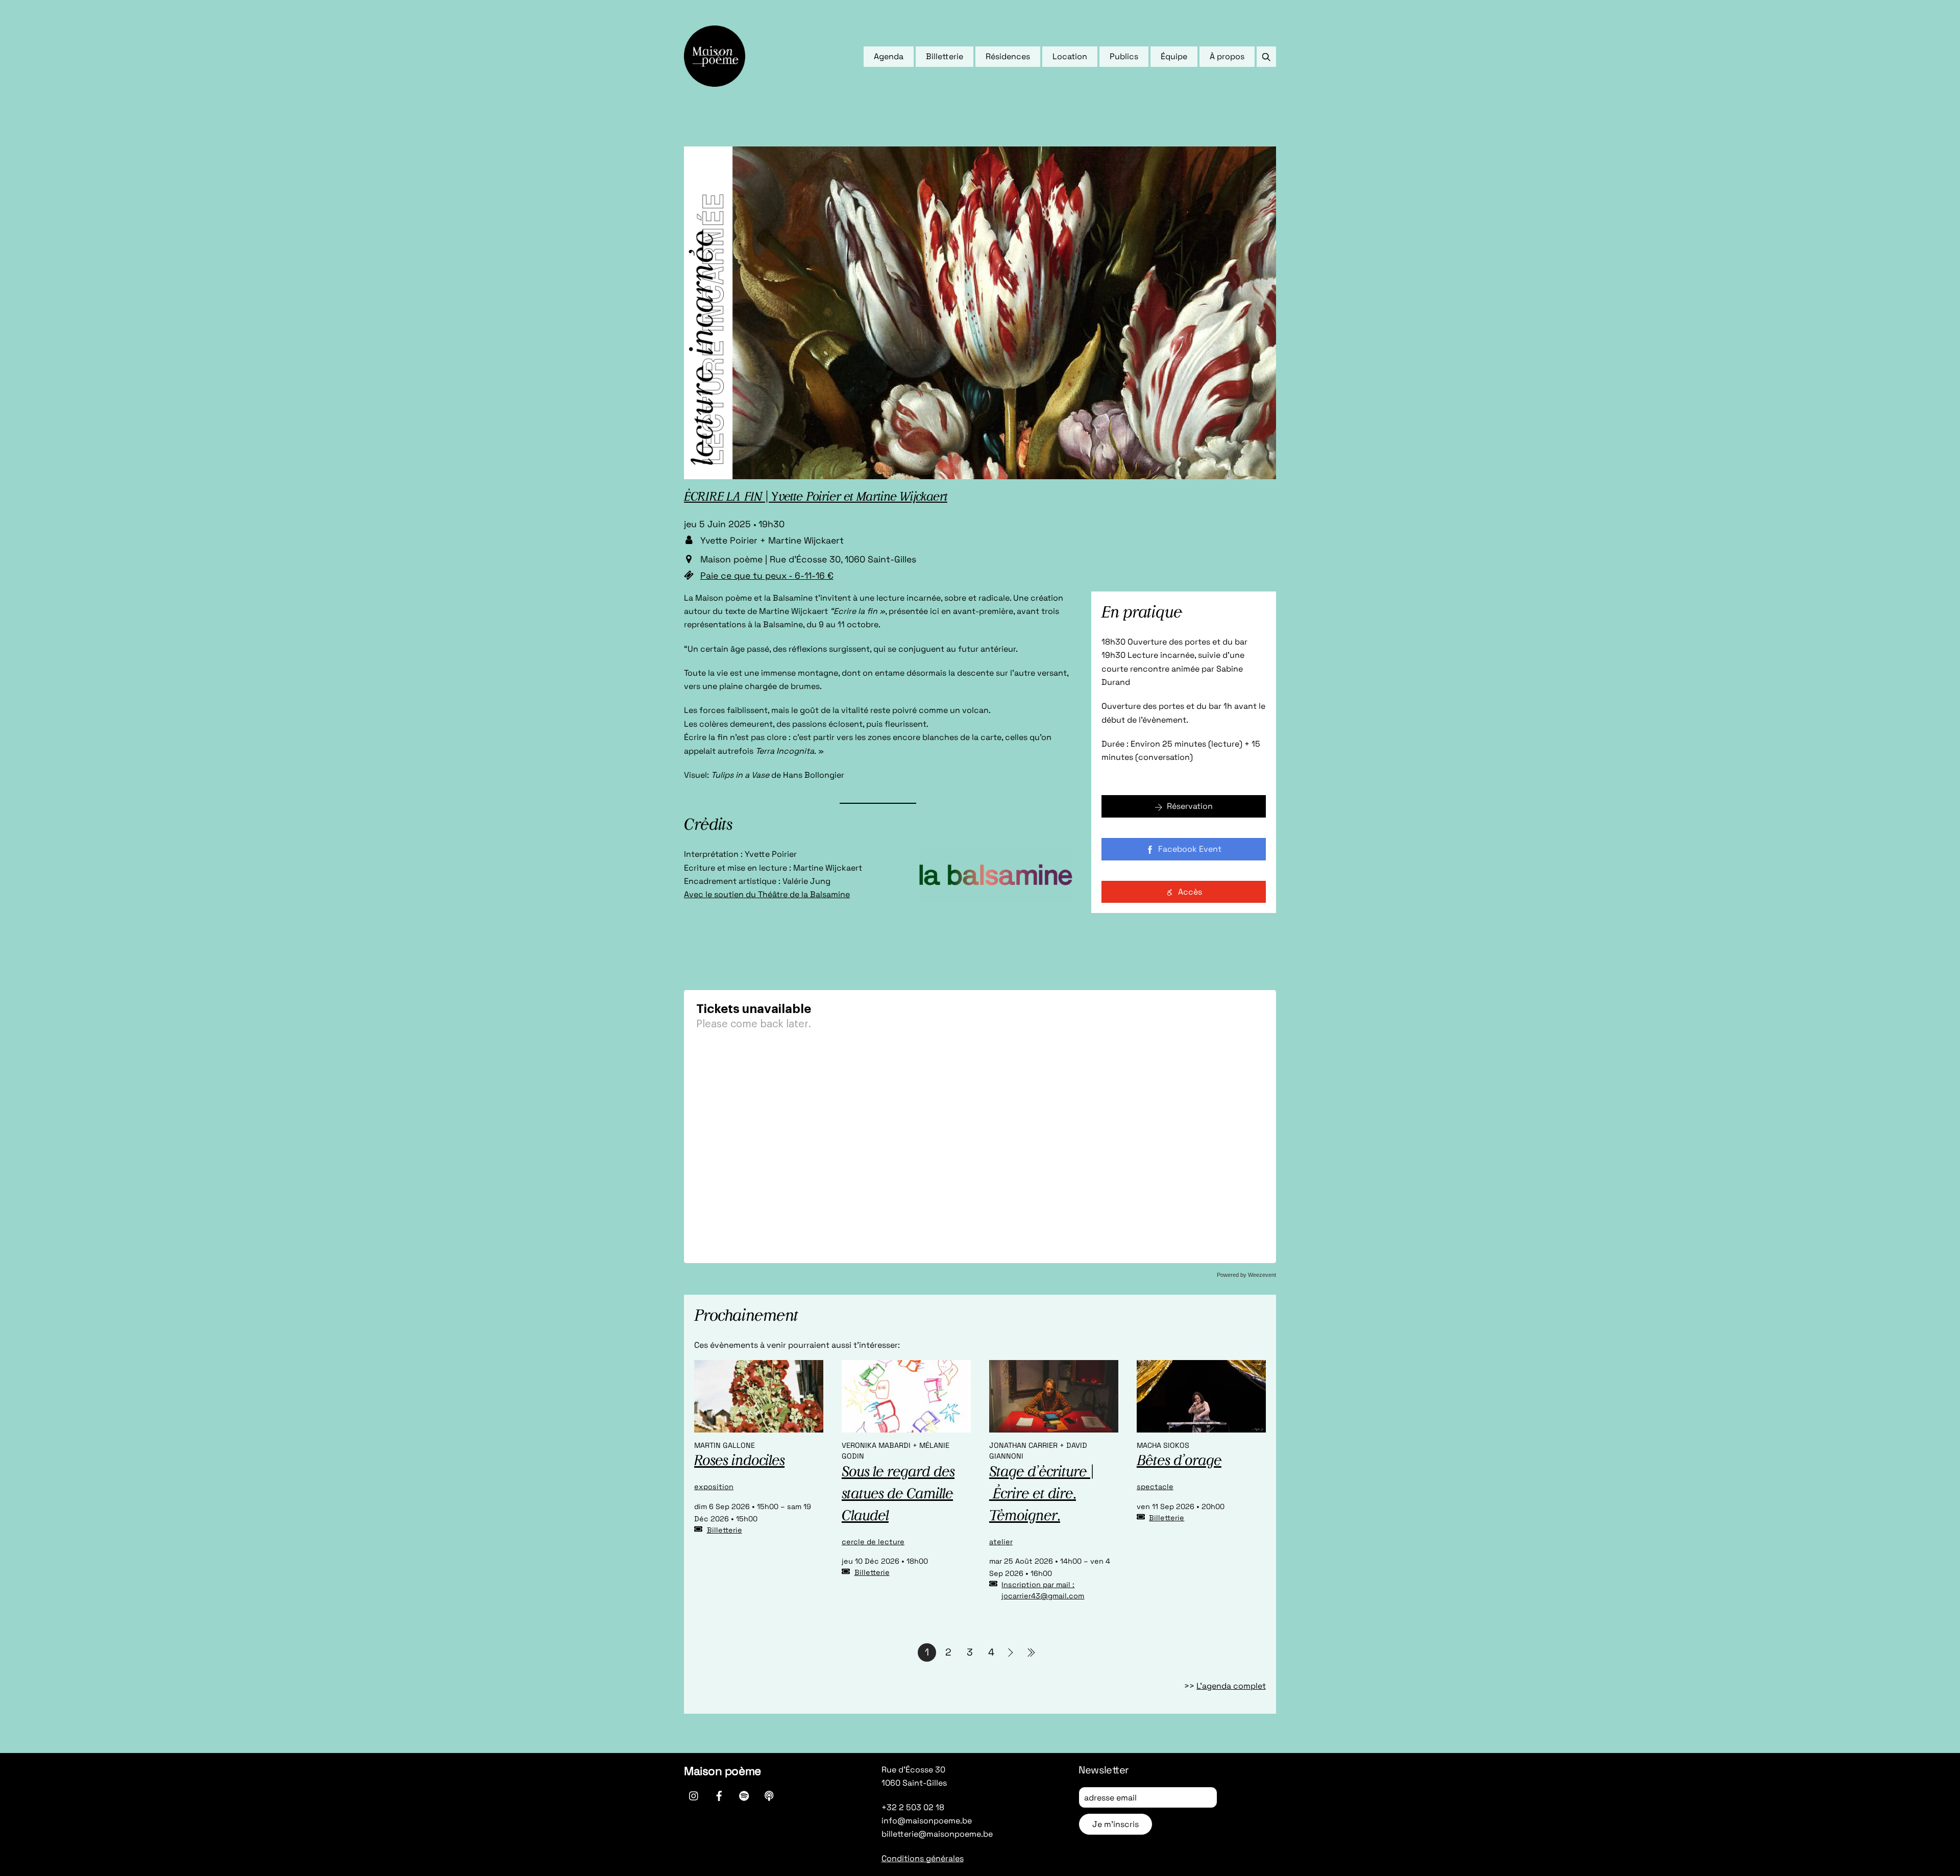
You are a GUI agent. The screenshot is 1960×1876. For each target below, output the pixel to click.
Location (1070, 56)
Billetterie (945, 56)
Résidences (1008, 56)
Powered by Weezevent (1246, 1275)
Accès (1190, 892)
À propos (1227, 56)
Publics (1124, 56)
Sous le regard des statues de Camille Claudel (898, 1495)
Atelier (1001, 1542)
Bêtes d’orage (1179, 1462)
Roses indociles (739, 1462)
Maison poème (722, 1771)
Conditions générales (923, 1858)
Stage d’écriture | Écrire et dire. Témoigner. (1042, 1495)
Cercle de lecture (873, 1542)
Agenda (889, 56)
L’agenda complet (1231, 1686)
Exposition (714, 1487)
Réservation (1190, 806)
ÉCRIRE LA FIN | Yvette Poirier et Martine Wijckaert (816, 498)
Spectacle (1155, 1487)
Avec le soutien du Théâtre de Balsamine (767, 894)
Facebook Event (1190, 849)
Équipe (1174, 56)
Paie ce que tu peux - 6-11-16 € (767, 576)
